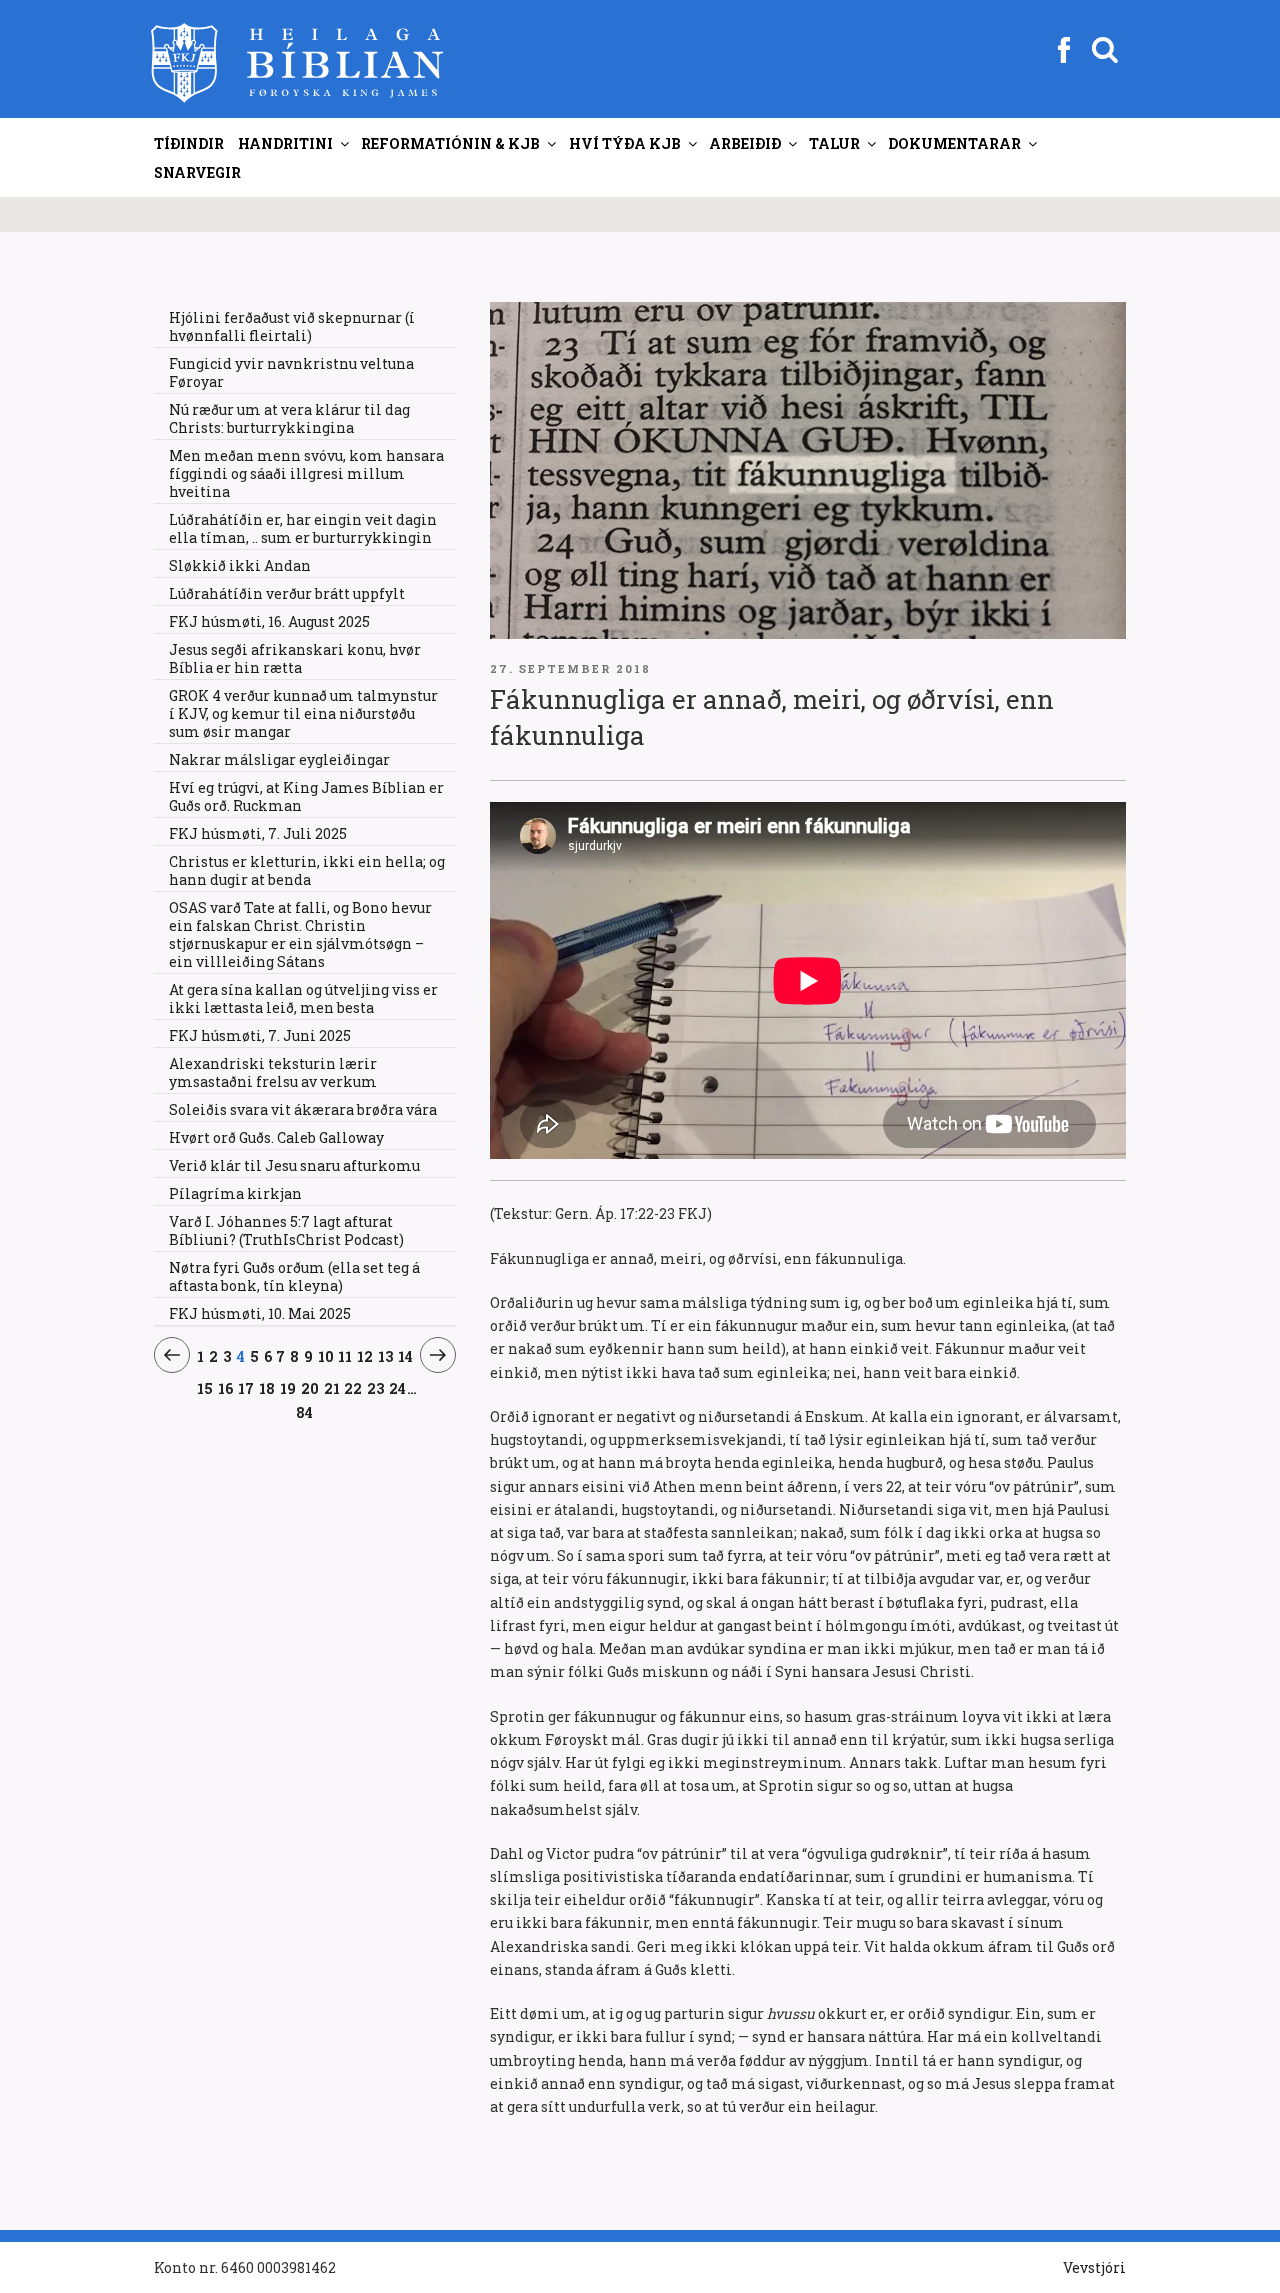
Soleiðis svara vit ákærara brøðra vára (303, 1109)
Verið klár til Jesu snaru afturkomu (294, 1165)
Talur (834, 143)
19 (288, 1388)
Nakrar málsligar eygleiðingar (279, 759)
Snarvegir (197, 172)
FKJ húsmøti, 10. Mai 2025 (260, 1313)
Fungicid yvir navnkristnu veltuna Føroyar (291, 372)
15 (205, 1388)
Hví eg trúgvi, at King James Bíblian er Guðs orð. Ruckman (306, 796)
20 (310, 1388)
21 (332, 1388)
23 (376, 1388)
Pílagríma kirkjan (235, 1193)
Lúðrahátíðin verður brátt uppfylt (287, 593)
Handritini (285, 143)
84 (304, 1412)
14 (405, 1356)
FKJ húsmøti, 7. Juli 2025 (258, 833)
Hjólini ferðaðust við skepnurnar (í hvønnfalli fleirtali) (292, 326)
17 (246, 1388)
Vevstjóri (1094, 2267)
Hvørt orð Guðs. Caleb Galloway (276, 1137)
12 (365, 1356)
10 (326, 1356)
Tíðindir (189, 143)
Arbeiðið (745, 143)
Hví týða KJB (625, 143)
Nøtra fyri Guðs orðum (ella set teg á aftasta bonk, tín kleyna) (294, 1276)
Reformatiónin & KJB (450, 143)
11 (345, 1356)
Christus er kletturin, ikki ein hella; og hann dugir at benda (307, 870)
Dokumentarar (954, 143)
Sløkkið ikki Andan (240, 565)
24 (398, 1388)
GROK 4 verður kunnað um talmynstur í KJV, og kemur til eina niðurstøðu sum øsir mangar (303, 713)
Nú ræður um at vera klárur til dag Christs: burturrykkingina (289, 418)
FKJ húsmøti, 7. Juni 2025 (260, 1035)
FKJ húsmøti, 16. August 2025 (269, 621)
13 (386, 1356)
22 (353, 1388)
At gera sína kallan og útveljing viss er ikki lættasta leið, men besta (303, 998)
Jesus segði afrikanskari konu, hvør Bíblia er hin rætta (295, 658)
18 (267, 1388)
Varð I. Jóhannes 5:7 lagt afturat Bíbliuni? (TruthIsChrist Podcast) (286, 1230)
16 (226, 1388)
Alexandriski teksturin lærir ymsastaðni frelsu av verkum (273, 1072)
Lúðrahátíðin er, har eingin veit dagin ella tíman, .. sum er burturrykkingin (303, 528)
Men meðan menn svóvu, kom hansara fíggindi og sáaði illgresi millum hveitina (306, 473)
